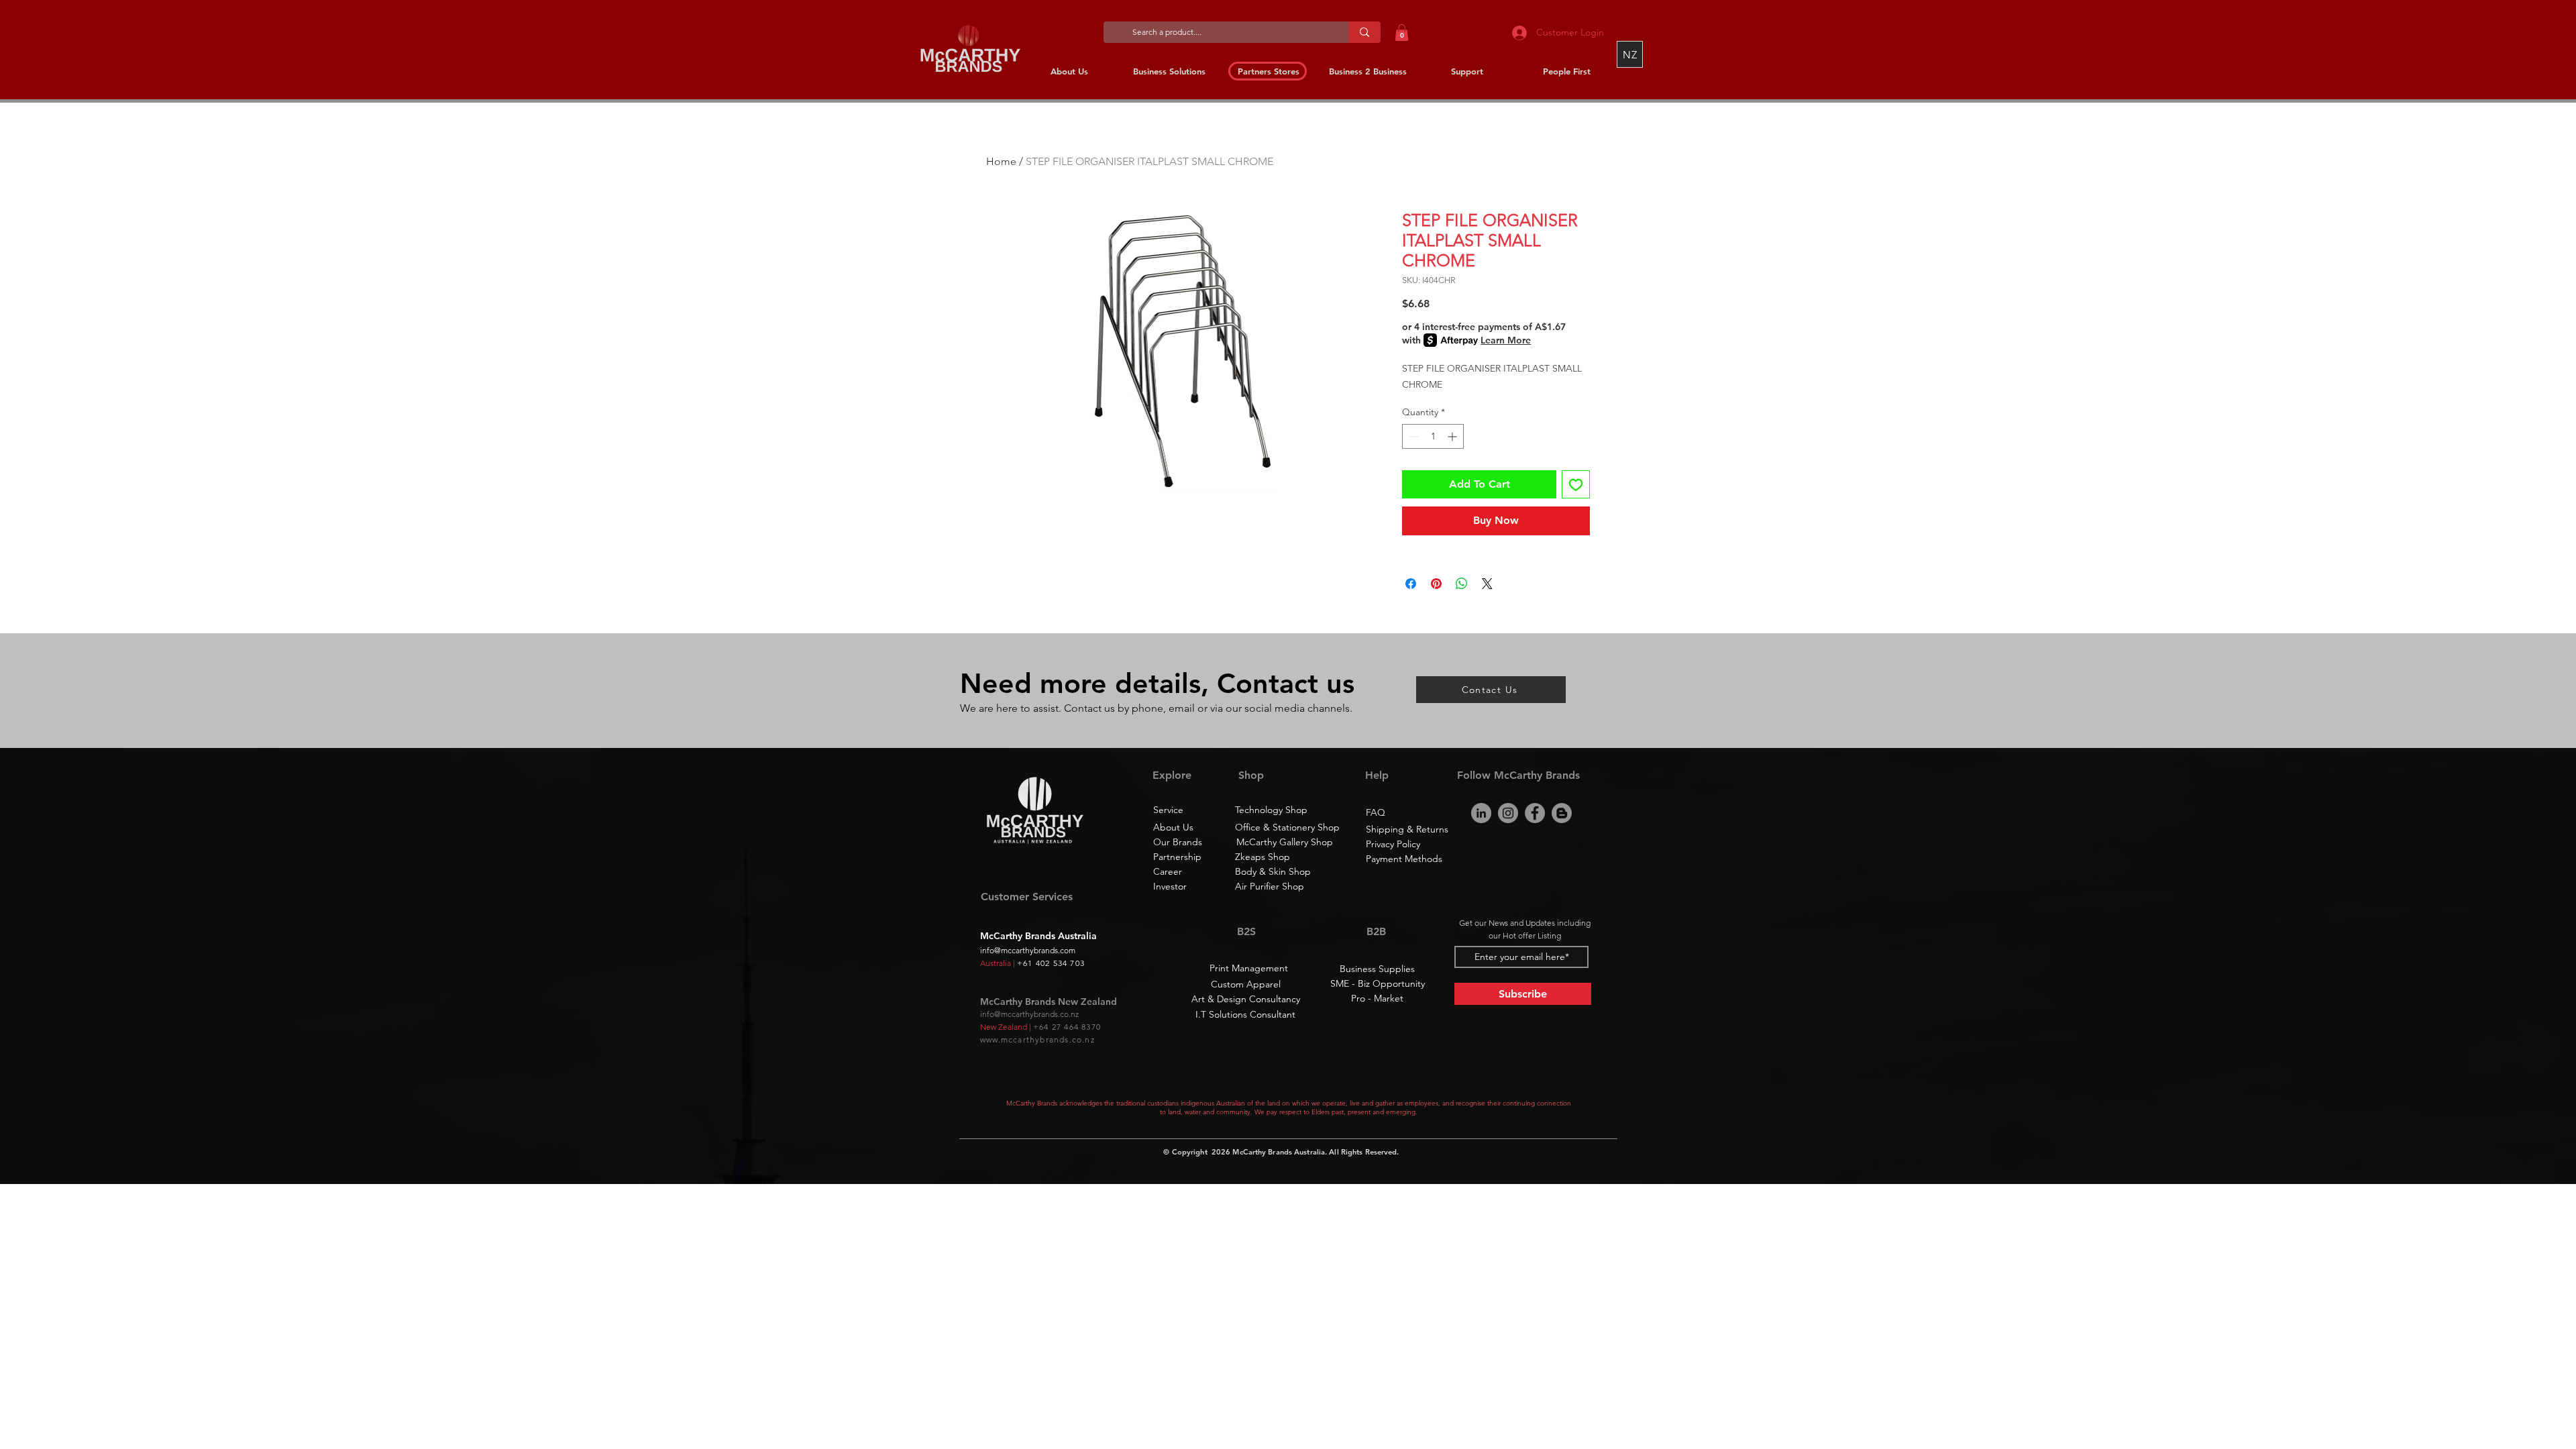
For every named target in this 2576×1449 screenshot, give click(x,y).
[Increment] (1453, 436)
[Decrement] (1412, 436)
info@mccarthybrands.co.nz (1029, 1014)
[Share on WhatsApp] (1462, 584)
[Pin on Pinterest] (1436, 584)
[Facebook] (1535, 813)
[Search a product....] (1364, 32)
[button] (1402, 33)
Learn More (1506, 340)
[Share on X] (1487, 584)
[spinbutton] (1433, 436)
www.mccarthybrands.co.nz (1037, 1039)
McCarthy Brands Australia (1279, 1152)
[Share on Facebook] (1411, 584)
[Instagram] (1508, 813)
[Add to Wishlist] (1576, 484)
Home (1001, 161)
